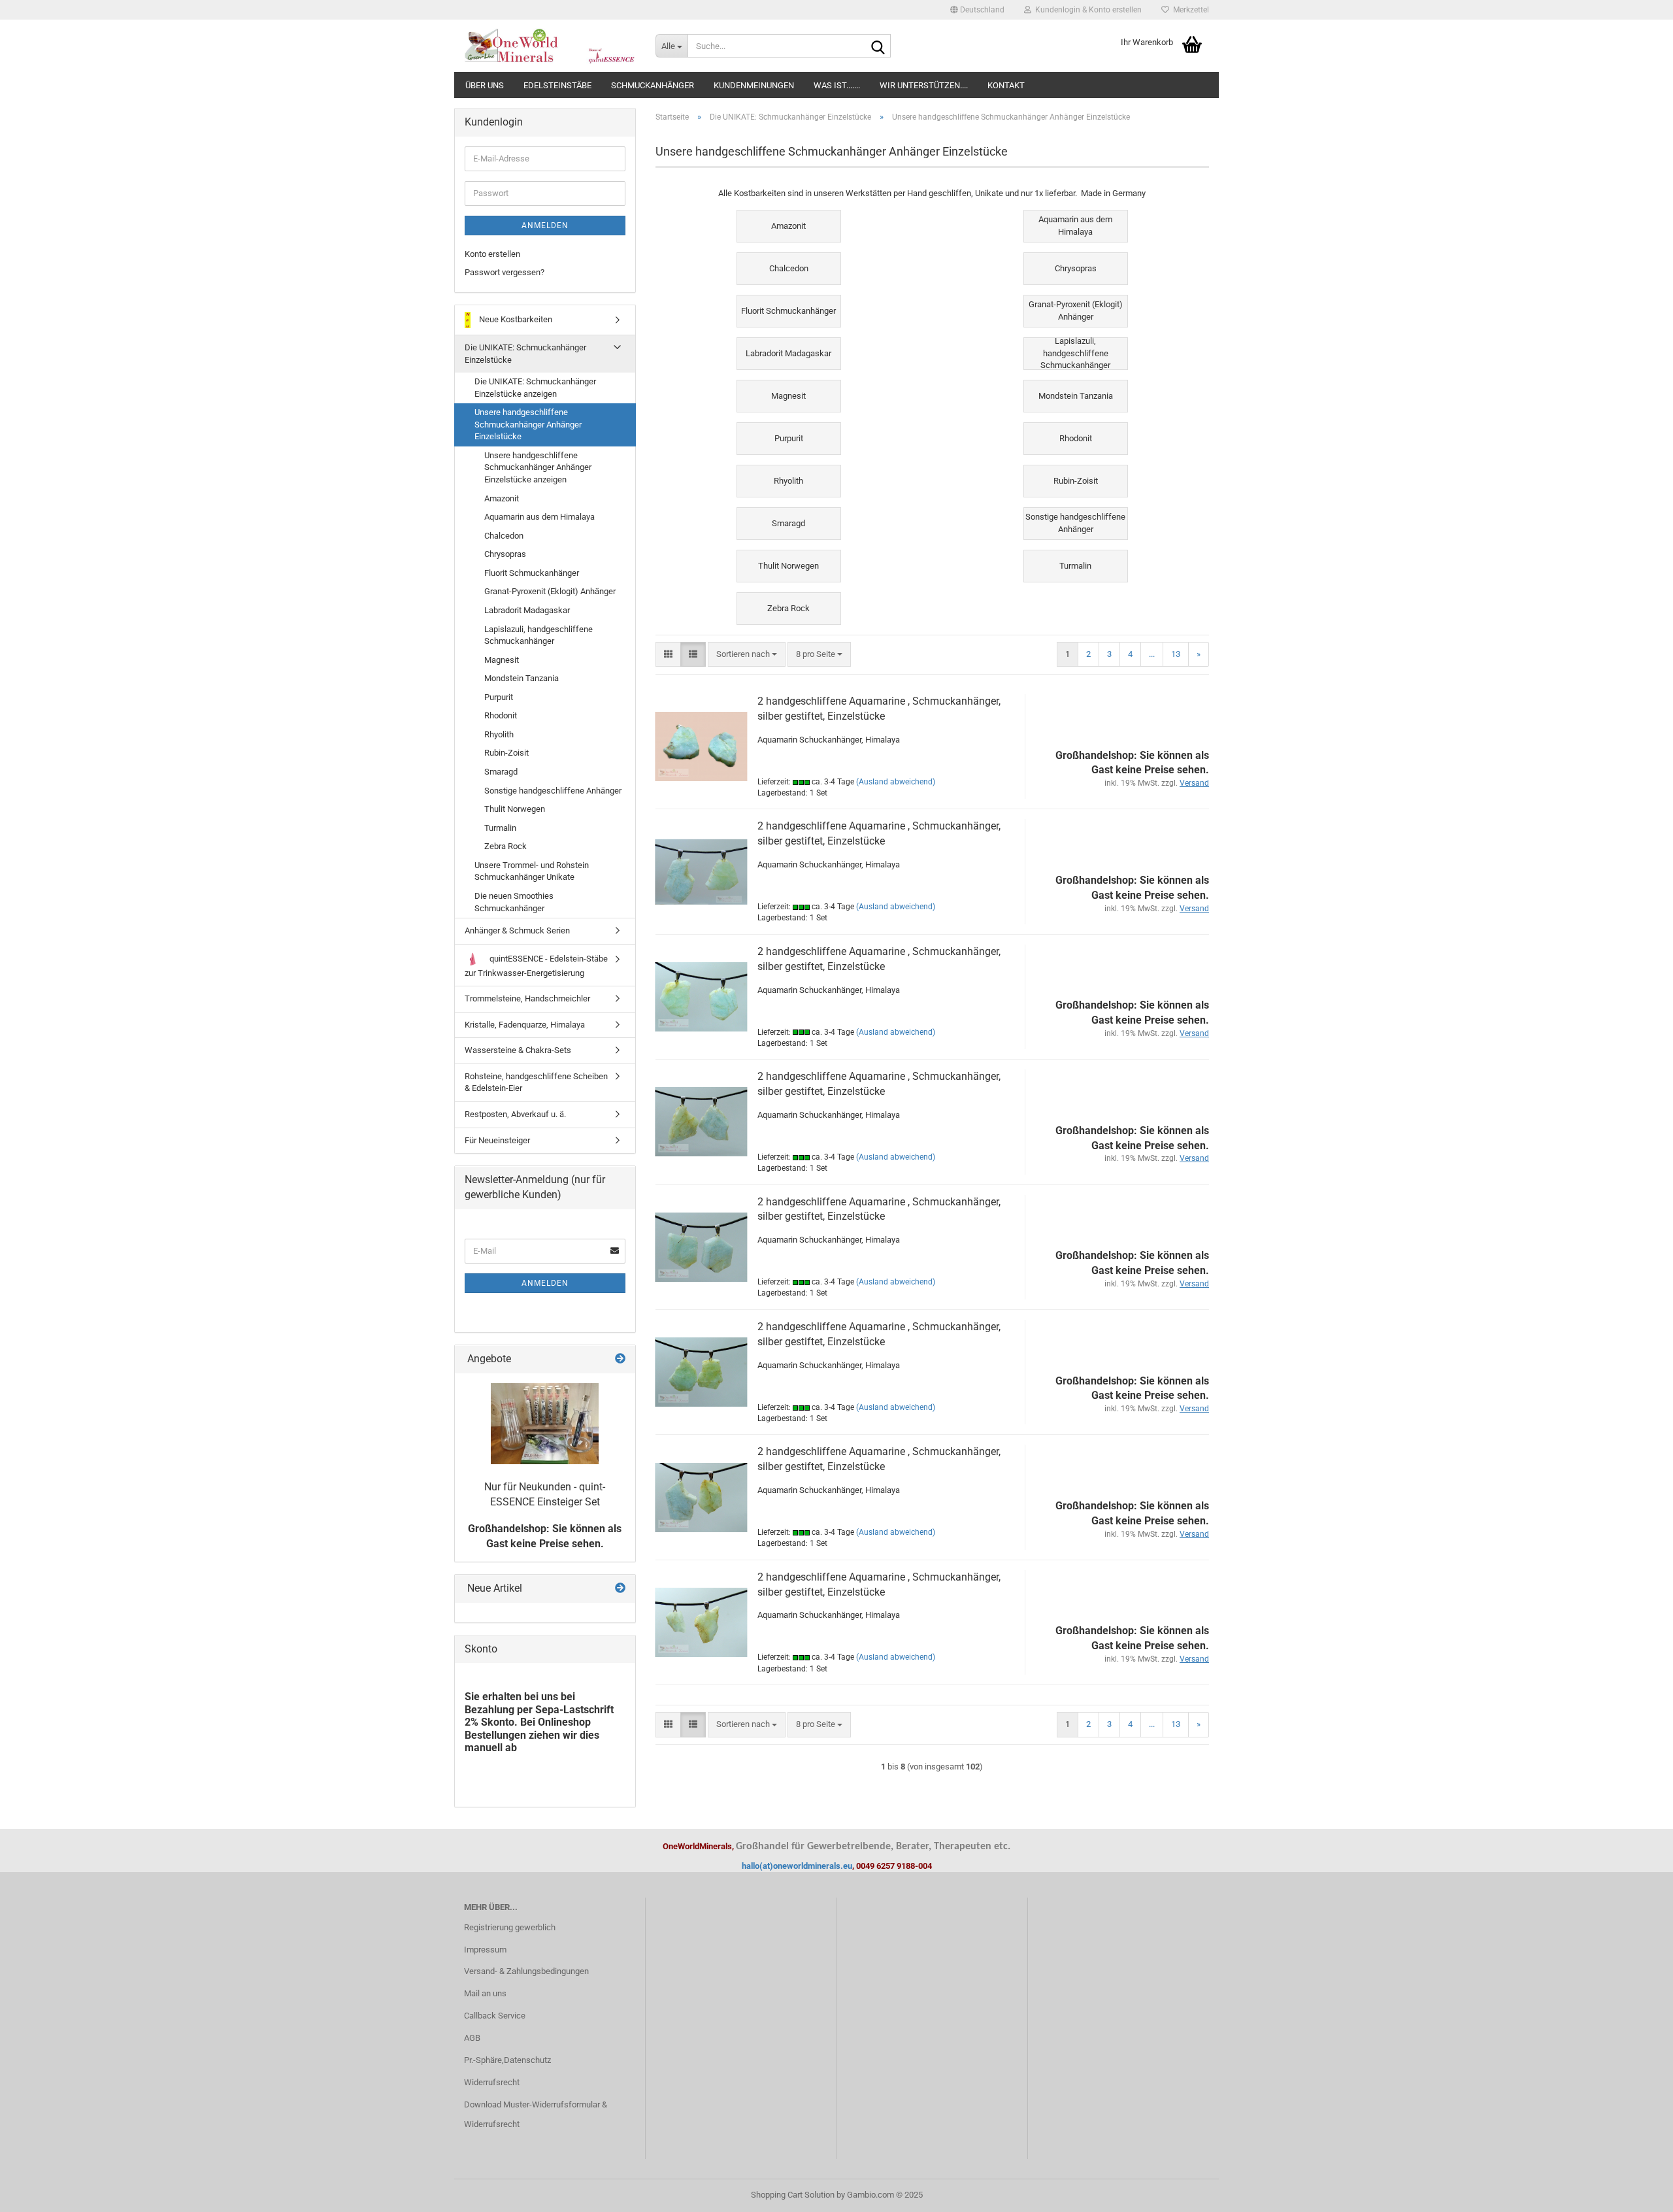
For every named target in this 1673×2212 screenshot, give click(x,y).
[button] (977, 10)
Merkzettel (1189, 10)
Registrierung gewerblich (510, 1927)
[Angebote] (620, 1359)
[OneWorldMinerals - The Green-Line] (550, 46)
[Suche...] (878, 46)
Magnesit (502, 660)
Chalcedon (504, 536)
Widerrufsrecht (492, 2082)
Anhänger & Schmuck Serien (517, 930)
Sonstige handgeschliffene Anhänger (553, 791)
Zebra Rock (505, 846)
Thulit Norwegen (515, 809)
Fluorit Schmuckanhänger (532, 573)
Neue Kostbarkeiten (515, 319)
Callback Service (495, 2016)
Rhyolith (499, 734)
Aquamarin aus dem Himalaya (539, 517)
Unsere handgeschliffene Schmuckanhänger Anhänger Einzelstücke (528, 424)
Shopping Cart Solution (793, 2195)
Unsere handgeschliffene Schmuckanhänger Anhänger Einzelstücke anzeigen (538, 467)
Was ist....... (837, 85)
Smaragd (501, 772)
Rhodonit (501, 715)
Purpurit (499, 697)
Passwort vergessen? (505, 272)
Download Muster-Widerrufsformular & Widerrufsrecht (536, 2114)
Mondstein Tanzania (522, 678)
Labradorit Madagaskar (527, 610)
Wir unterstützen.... (924, 85)
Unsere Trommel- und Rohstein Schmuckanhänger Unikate (532, 871)
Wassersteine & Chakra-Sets (518, 1050)
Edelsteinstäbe (557, 85)
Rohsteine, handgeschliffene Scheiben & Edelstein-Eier (536, 1082)
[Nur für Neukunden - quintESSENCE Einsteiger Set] (545, 1424)
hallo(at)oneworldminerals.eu (797, 1866)
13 (1176, 654)
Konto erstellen (492, 254)
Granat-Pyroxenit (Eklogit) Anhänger (550, 591)
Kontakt (1006, 85)
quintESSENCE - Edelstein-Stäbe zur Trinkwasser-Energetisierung (536, 966)
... (1152, 654)
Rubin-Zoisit (506, 753)
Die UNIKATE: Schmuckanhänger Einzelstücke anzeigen (535, 388)
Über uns (485, 85)
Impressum (485, 1950)
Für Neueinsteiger (497, 1140)
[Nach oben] (1637, 2192)
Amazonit (502, 498)
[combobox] (747, 655)
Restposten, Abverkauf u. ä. (515, 1114)
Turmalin (500, 828)
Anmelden (545, 226)
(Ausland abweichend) (896, 782)
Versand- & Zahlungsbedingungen (526, 1971)
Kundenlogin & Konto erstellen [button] (1086, 10)
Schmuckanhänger (653, 85)
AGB (472, 2038)
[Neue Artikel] (620, 1589)
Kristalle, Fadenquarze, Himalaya (525, 1025)
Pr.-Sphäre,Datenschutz (507, 2060)
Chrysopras (505, 554)
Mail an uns (485, 1993)
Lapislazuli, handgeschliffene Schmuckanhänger (538, 635)
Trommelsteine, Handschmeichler (527, 998)
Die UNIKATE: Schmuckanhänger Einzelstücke (525, 354)
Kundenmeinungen (754, 85)
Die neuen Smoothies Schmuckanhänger (514, 902)
